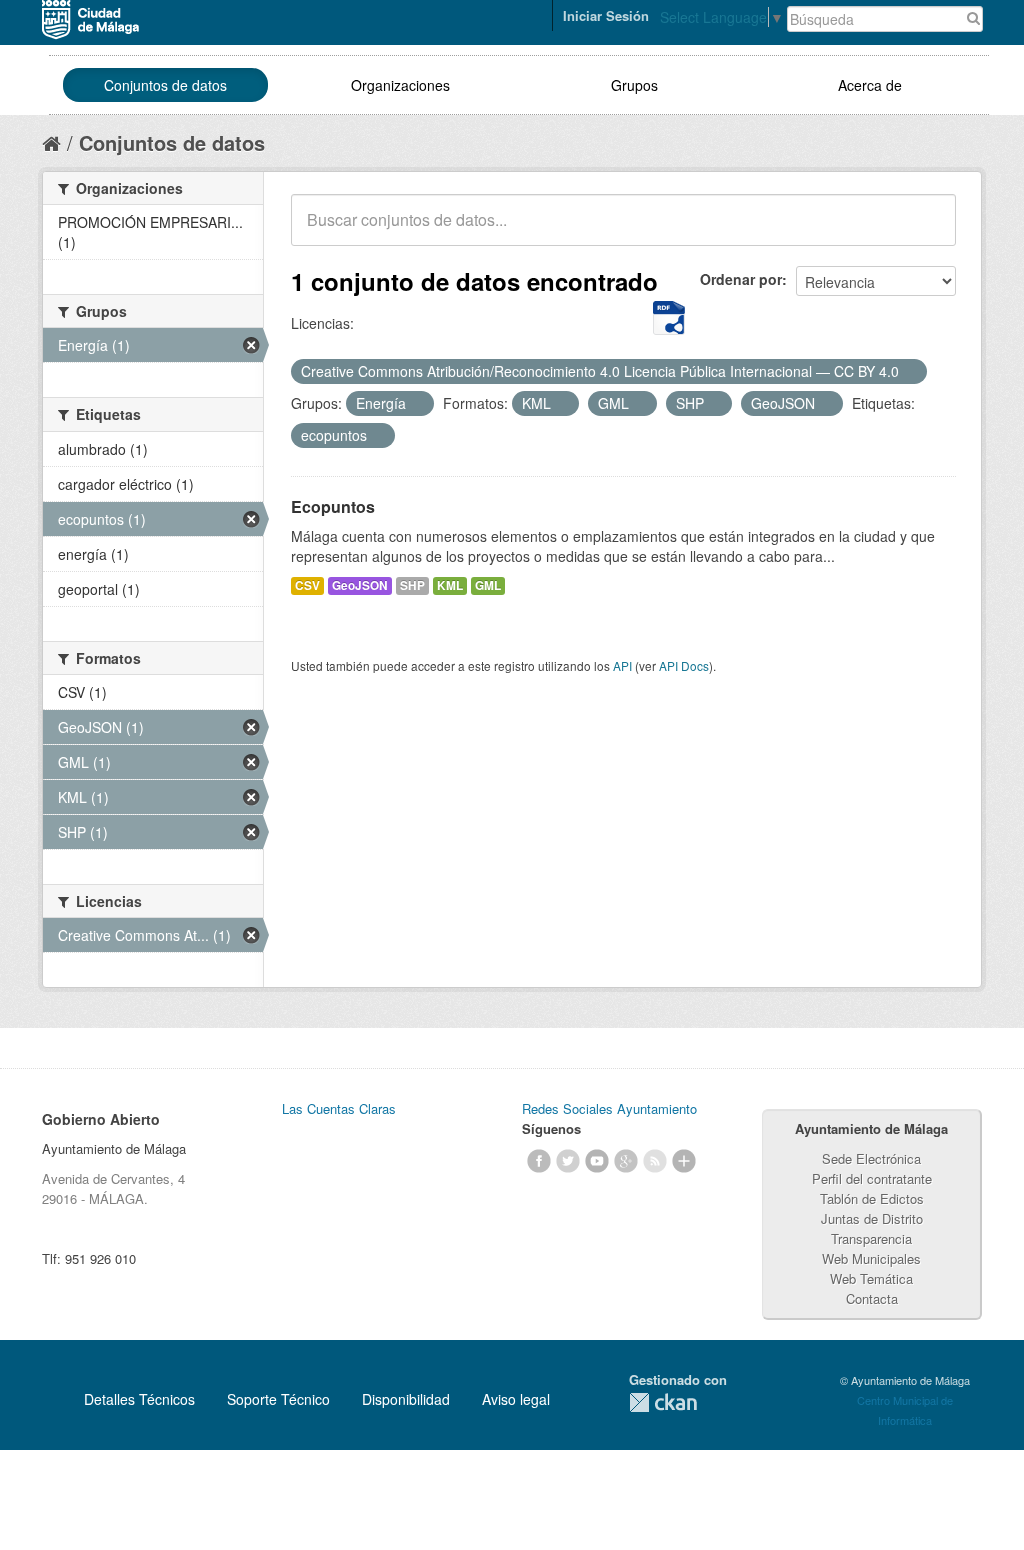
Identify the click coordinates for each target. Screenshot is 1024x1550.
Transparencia (871, 1238)
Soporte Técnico (278, 1399)
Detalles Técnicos (139, 1399)
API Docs (684, 665)
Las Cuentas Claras (339, 1108)
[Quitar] (910, 372)
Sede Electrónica (871, 1158)
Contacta (872, 1298)
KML (450, 585)
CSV (307, 585)
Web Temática (871, 1278)
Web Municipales (871, 1258)
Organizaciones (400, 85)
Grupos (634, 85)
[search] (927, 231)
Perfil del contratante (872, 1178)
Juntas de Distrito (872, 1218)
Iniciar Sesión (606, 15)
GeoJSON (360, 585)
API (622, 665)
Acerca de (870, 85)
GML (488, 585)
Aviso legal (516, 1399)
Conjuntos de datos (165, 85)
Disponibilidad (406, 1399)
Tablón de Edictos (872, 1198)
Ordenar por (741, 279)
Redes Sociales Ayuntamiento (609, 1108)
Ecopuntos (333, 506)
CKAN (663, 1402)
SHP (412, 585)
